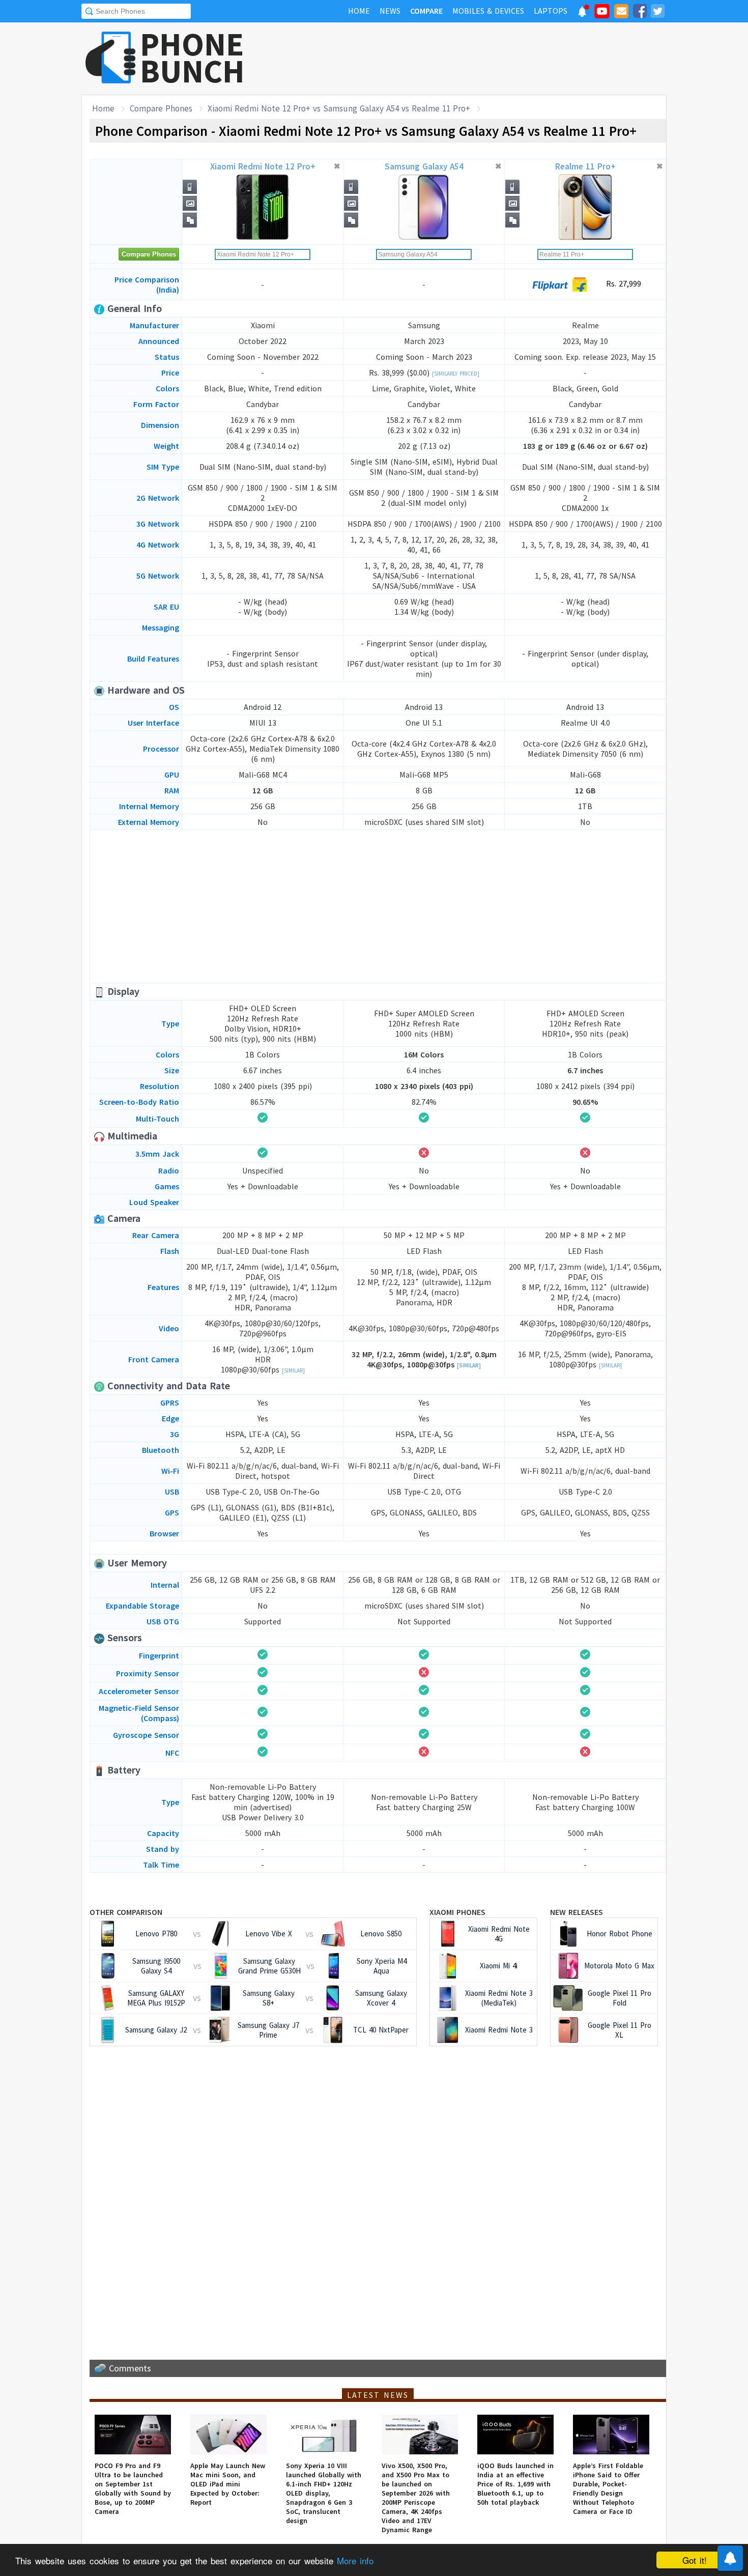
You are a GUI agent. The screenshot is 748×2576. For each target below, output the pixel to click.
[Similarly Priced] (456, 374)
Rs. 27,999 (622, 283)
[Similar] (293, 1370)
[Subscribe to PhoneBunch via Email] (621, 13)
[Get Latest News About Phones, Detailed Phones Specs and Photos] (111, 58)
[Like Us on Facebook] (640, 13)
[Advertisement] (481, 59)
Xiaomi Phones (457, 1912)
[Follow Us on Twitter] (657, 13)
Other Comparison (126, 1912)
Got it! (695, 2560)
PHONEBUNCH (192, 58)
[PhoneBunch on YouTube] (602, 14)
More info (355, 2560)
